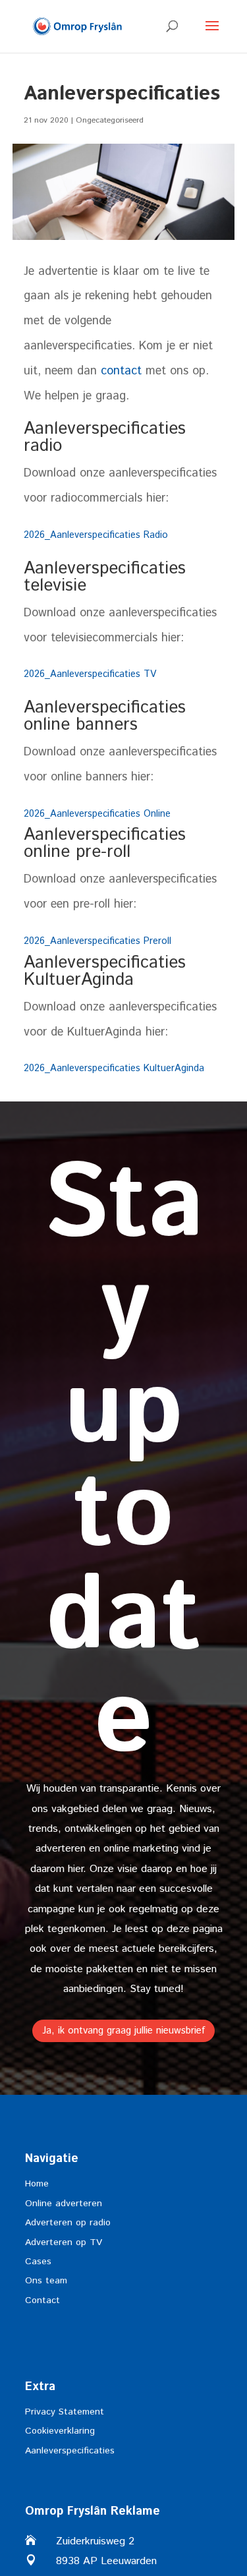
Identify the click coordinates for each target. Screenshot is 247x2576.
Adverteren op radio (68, 2223)
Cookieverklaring (60, 2431)
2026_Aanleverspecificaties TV (90, 674)
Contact (42, 2300)
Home (37, 2184)
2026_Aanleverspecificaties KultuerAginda (114, 1068)
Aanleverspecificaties (70, 2451)
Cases (38, 2262)
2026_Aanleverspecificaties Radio (96, 535)
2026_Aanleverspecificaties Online (97, 814)
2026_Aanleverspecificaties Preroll (97, 941)
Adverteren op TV (64, 2242)
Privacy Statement (65, 2412)
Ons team (46, 2281)
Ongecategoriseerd (110, 120)
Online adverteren (64, 2204)
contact (121, 371)
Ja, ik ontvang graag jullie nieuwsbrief (123, 2031)
